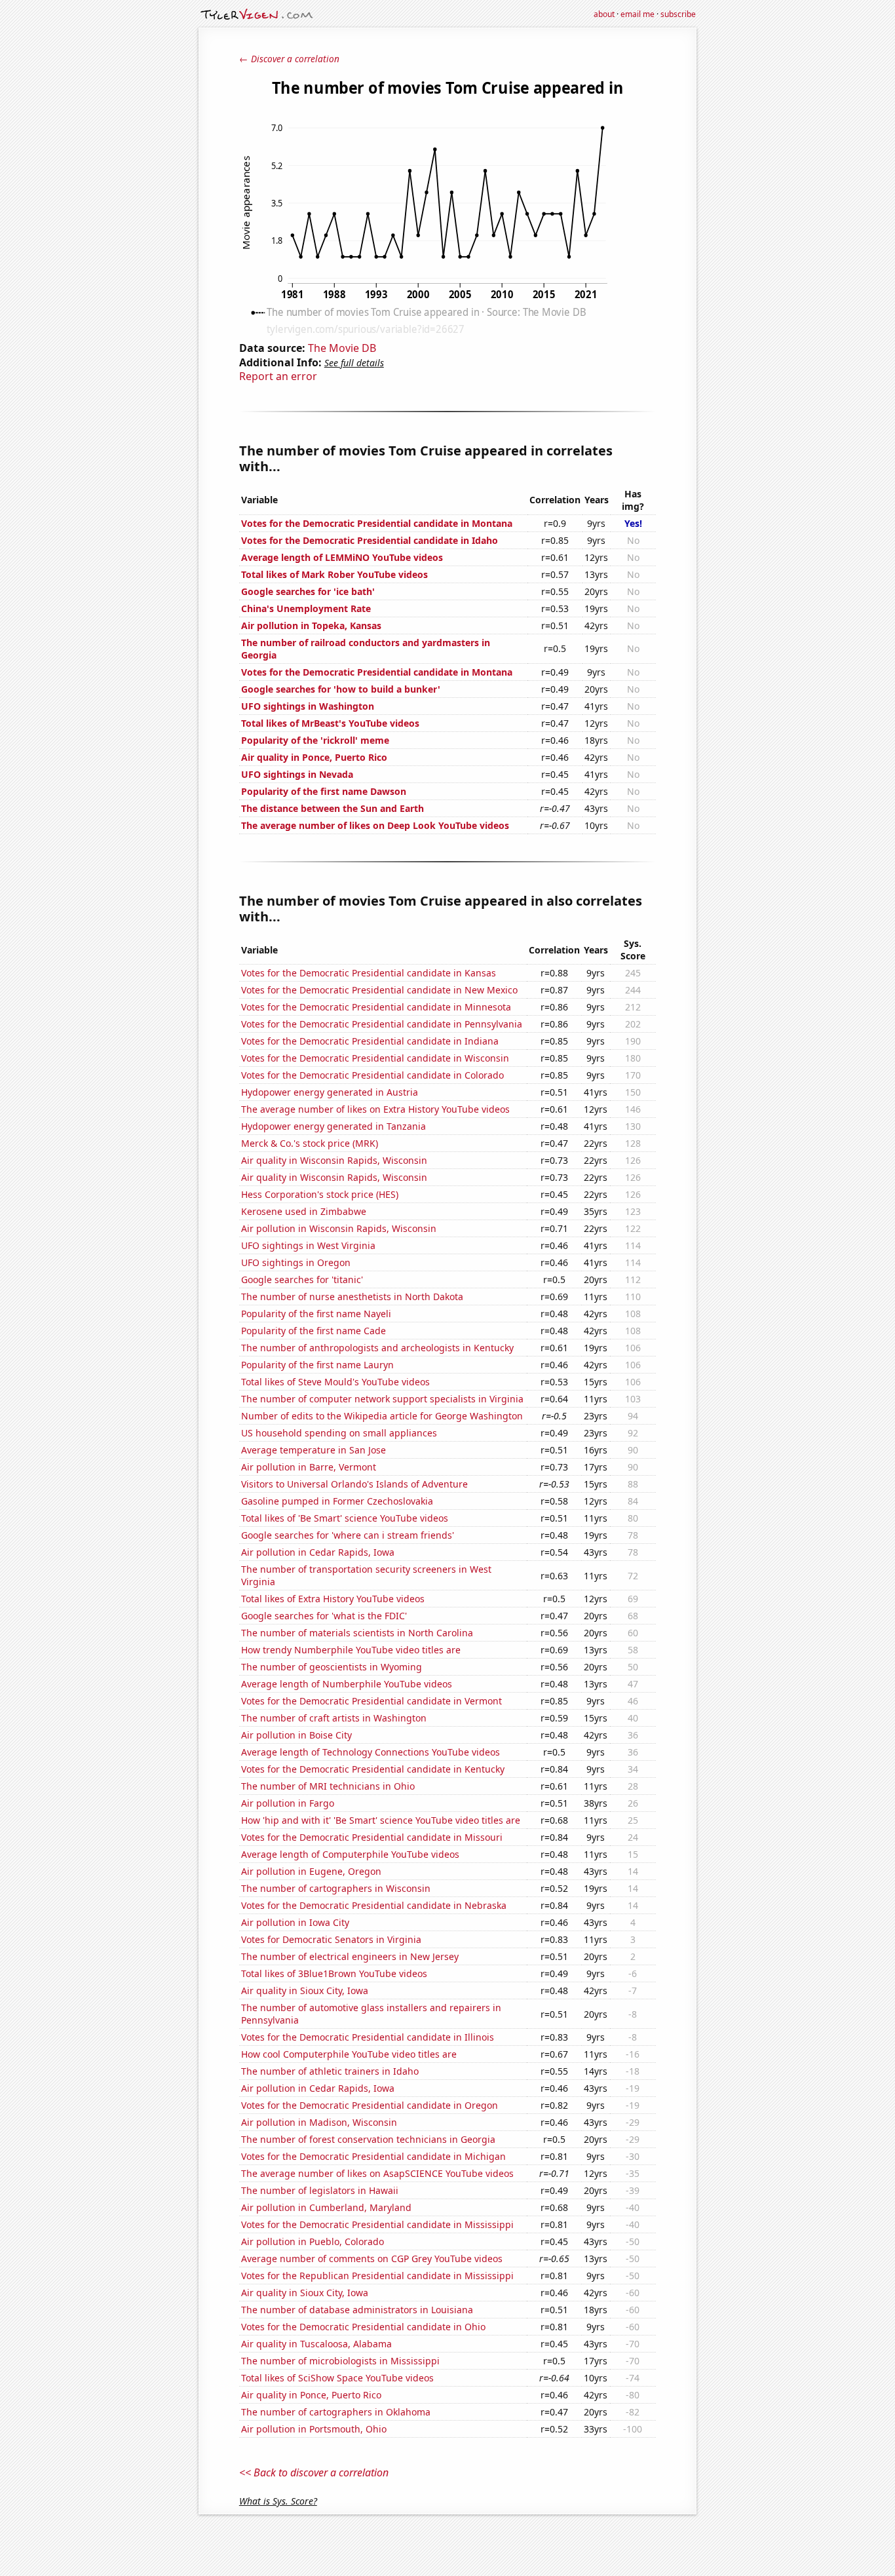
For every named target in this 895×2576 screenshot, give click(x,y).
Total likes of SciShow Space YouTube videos (337, 2378)
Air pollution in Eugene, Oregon (311, 1871)
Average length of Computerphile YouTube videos (350, 1854)
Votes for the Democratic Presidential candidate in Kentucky (373, 1769)
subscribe (678, 14)
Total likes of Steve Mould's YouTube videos (335, 1382)
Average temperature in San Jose (314, 1450)
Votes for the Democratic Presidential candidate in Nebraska (374, 1905)
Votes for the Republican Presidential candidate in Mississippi (377, 2276)
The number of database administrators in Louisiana (357, 2310)
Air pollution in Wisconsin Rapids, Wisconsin (339, 1228)
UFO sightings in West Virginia (308, 1245)
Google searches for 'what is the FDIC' (324, 1616)
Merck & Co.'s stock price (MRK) (310, 1143)
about (604, 14)
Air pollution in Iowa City (295, 1922)
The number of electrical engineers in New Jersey (350, 1956)
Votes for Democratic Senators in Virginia (331, 1939)
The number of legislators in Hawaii (320, 2190)
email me (638, 14)
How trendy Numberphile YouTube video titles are (351, 1650)
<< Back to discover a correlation (314, 2472)
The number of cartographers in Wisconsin (336, 1888)
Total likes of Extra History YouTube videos (333, 1599)
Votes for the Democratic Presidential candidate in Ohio (363, 2327)
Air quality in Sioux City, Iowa (305, 1990)
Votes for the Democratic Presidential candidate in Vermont (371, 1701)
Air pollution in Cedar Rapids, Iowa (318, 1552)
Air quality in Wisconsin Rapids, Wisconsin (334, 1160)
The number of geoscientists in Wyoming (332, 1667)
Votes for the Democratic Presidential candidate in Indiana (370, 1041)
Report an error (278, 376)
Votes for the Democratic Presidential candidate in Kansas (369, 973)
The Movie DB (342, 348)
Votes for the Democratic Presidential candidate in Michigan (373, 2156)
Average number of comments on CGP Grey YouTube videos (372, 2259)
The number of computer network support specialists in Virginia (382, 1399)
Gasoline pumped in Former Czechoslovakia (337, 1501)
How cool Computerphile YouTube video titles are (349, 2054)
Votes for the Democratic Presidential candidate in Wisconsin (375, 1058)
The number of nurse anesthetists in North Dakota (352, 1297)
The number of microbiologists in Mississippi (340, 2361)
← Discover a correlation (289, 59)
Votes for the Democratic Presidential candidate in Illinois (368, 2037)
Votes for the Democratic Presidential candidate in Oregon (370, 2105)
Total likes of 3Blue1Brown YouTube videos (334, 1973)
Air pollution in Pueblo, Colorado (313, 2241)
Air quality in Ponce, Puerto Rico (311, 2395)
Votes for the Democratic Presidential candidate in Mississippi (377, 2224)
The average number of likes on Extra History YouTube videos (375, 1109)
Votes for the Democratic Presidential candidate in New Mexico (379, 990)
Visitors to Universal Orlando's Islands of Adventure (354, 1484)
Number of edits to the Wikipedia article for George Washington (382, 1416)
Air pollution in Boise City (296, 1735)
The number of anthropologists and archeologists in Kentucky (377, 1348)
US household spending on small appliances (339, 1433)
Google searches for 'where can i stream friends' (348, 1535)
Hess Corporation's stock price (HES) (320, 1194)
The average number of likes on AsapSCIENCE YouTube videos (377, 2173)
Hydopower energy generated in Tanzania (333, 1126)
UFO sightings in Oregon (296, 1262)
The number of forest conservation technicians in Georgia (368, 2139)
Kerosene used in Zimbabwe (304, 1211)
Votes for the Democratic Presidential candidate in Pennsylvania (382, 1024)
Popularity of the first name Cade (314, 1331)
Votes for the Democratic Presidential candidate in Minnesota (376, 1007)
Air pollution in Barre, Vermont (309, 1467)
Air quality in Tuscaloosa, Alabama (316, 2344)
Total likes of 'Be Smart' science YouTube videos (345, 1518)
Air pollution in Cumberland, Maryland (326, 2207)
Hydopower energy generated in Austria (330, 1092)
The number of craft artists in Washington (334, 1718)
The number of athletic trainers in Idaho (330, 2071)
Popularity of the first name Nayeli (316, 1314)
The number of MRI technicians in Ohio (328, 1786)
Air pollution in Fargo (288, 1803)
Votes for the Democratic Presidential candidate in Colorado (372, 1075)
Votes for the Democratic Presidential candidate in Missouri (372, 1837)
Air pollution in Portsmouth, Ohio (314, 2429)
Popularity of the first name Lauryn (317, 1365)
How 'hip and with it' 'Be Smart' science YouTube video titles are (381, 1820)
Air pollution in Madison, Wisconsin (319, 2122)
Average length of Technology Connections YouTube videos (371, 1752)
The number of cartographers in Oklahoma (336, 2412)
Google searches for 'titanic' (302, 1279)
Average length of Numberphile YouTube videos (347, 1684)
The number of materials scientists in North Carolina (357, 1633)
